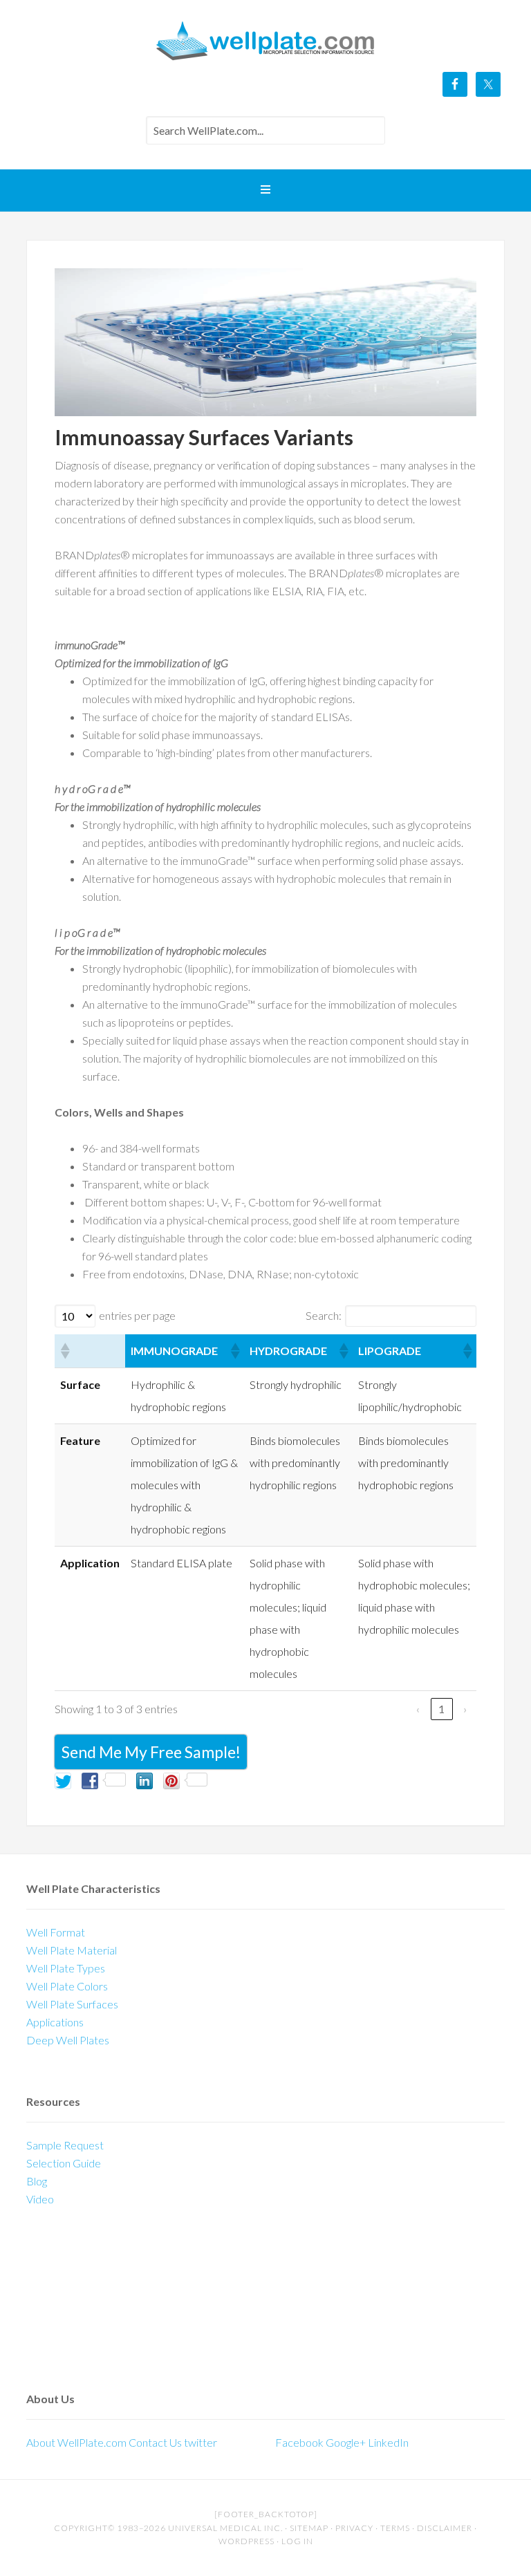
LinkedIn (388, 2442)
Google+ (346, 2442)
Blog (37, 2181)
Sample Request (65, 2145)
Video (40, 2199)
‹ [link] (418, 1709)
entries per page (137, 1315)
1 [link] (441, 1709)
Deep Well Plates (68, 2040)
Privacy (354, 2528)
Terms (395, 2528)
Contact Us (156, 2442)
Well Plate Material (72, 1950)
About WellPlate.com (76, 2442)
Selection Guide (64, 2163)
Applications (55, 2022)
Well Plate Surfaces (72, 2004)
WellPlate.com (265, 41)
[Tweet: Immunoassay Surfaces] (63, 1781)
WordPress (246, 2541)
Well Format (56, 1932)
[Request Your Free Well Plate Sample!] (27, 2251)
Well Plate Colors (67, 1986)
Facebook (299, 2442)
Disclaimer (445, 2528)
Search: (324, 1315)
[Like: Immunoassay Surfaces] (90, 1781)
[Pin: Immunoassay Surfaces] (171, 1781)
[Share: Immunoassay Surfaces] (145, 1781)
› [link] (465, 1709)
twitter (201, 2442)
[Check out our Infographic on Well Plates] (27, 2355)
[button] (64, 1351)
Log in (297, 2541)
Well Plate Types (66, 1968)
